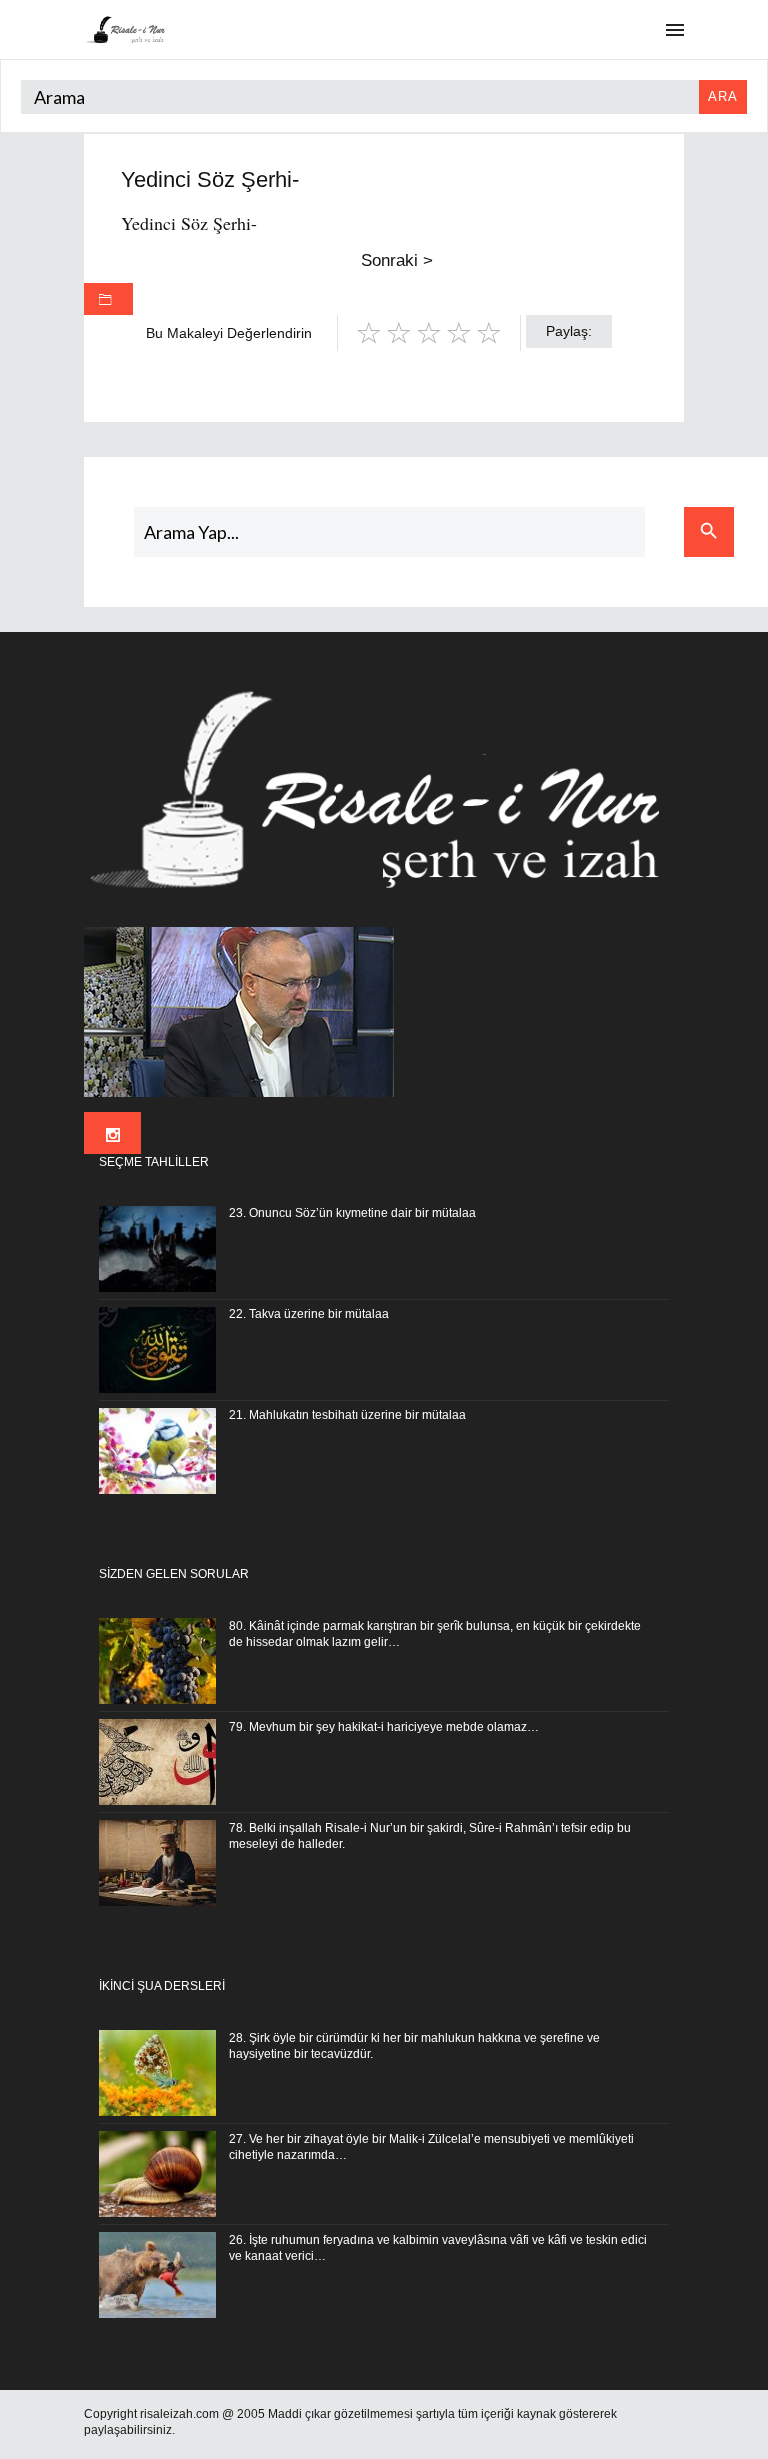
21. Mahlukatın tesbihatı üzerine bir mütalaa (347, 1415)
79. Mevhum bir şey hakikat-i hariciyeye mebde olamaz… (384, 1727)
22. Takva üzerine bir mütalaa (309, 1314)
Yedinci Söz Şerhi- (189, 223)
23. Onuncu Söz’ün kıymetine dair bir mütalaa (352, 1213)
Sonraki (397, 260)
